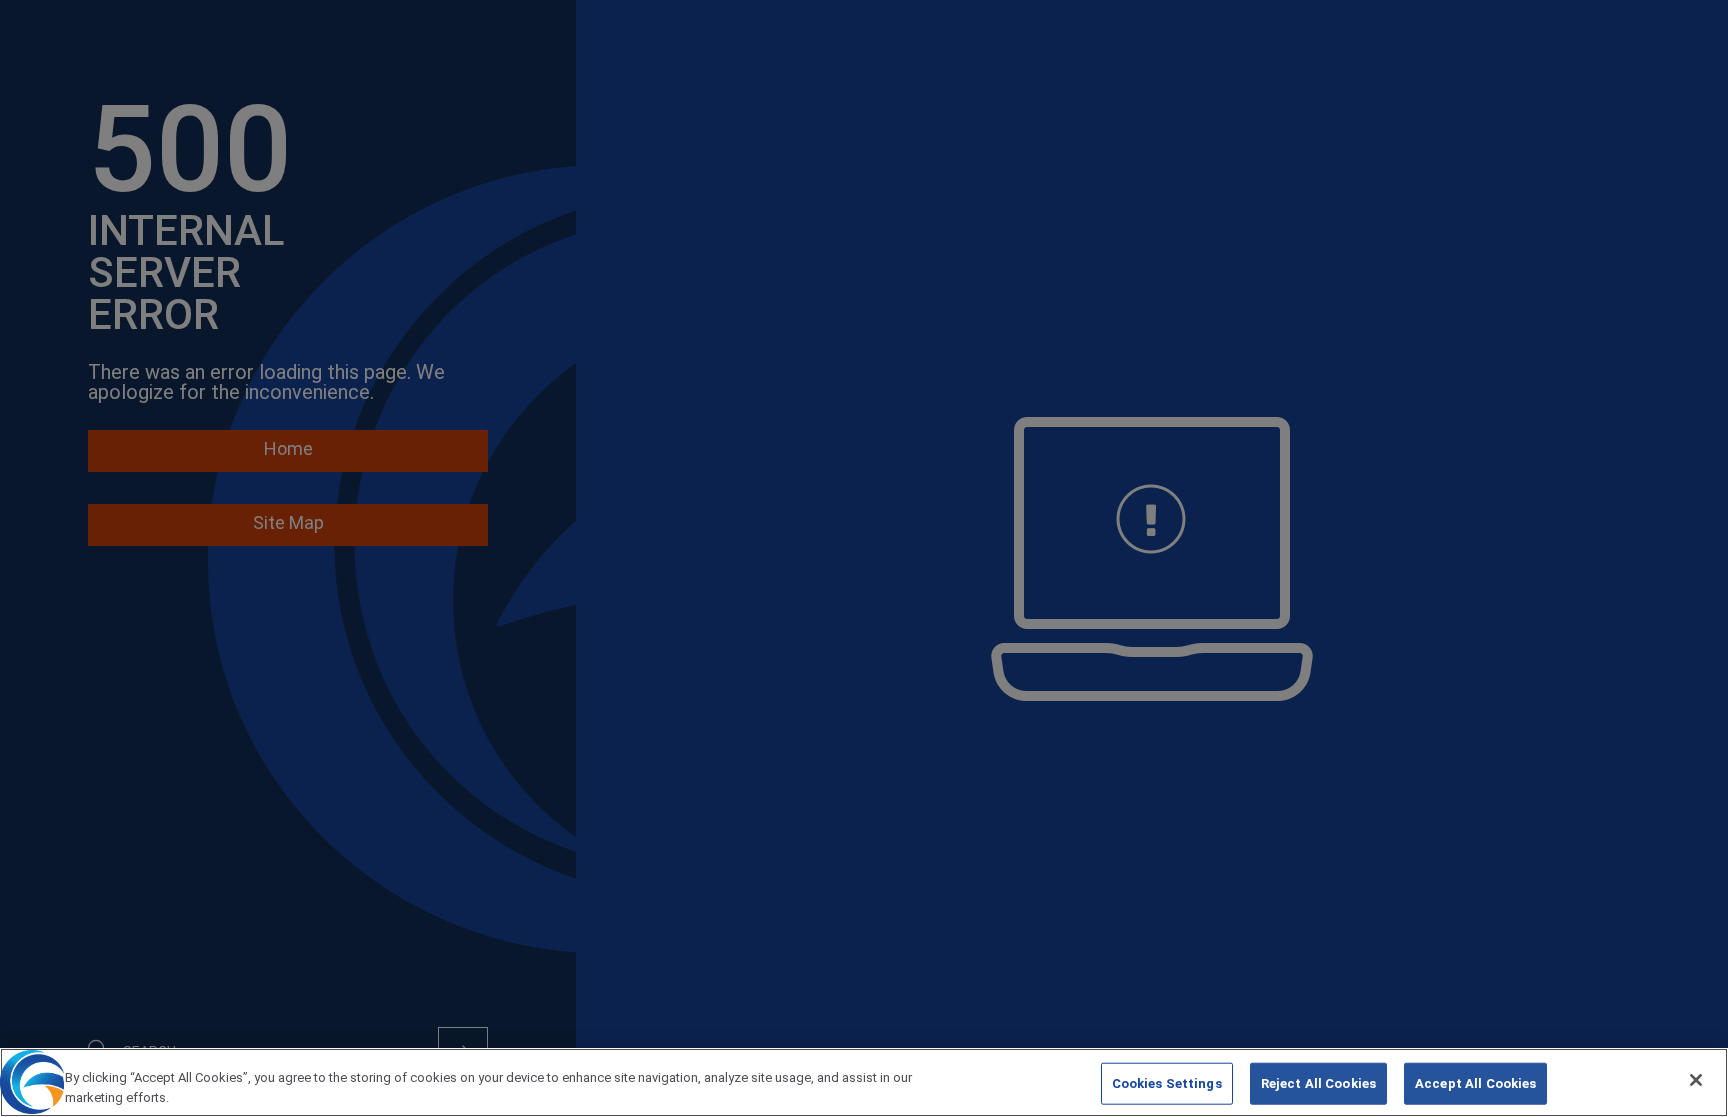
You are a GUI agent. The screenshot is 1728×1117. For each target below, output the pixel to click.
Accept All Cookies (1475, 1083)
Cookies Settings (1167, 1083)
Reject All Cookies (1318, 1083)
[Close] (1696, 1080)
